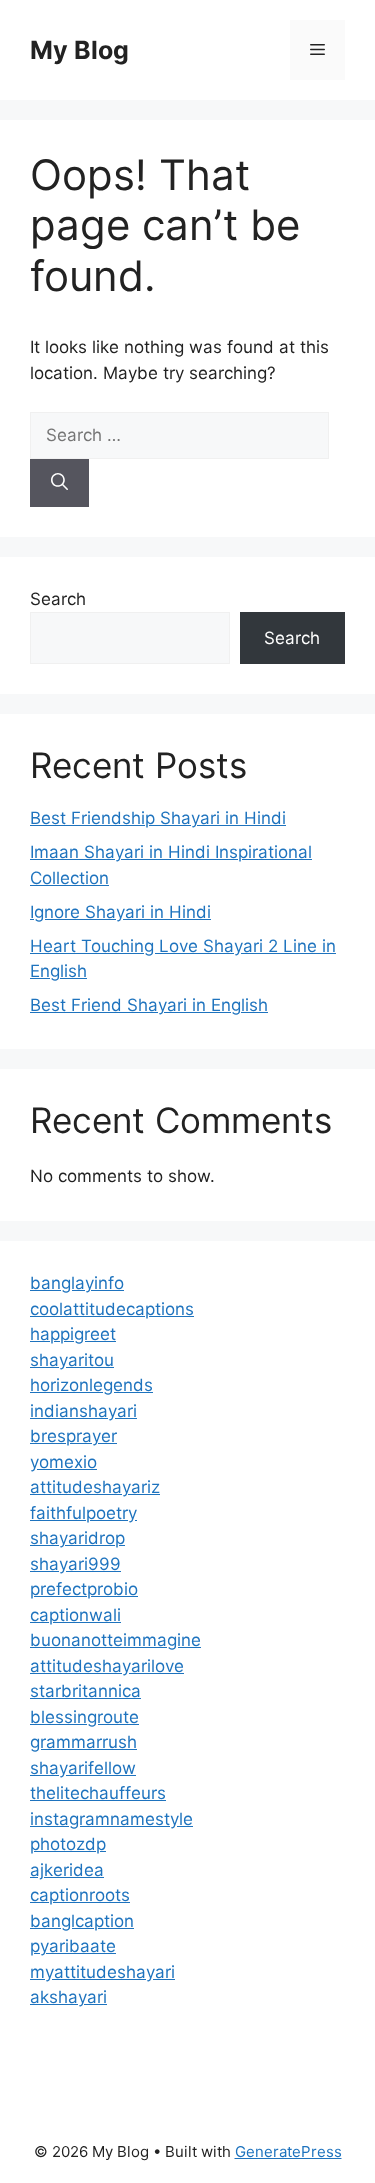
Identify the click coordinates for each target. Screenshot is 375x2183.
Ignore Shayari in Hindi (120, 912)
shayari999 (75, 1564)
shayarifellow (83, 1768)
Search (58, 599)
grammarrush (83, 1742)
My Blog (79, 50)
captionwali (75, 1615)
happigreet (73, 1334)
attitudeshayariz (95, 1487)
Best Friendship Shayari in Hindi (158, 818)
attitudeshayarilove (107, 1666)
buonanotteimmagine (115, 1640)
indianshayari (83, 1411)
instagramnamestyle (111, 1819)
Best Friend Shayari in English (149, 1005)
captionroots (80, 1895)
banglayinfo (77, 1283)
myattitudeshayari (102, 1972)
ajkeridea (67, 1870)
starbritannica (85, 1691)
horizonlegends (91, 1385)
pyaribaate (73, 1946)
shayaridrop (77, 1538)
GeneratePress (288, 2151)
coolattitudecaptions (112, 1309)
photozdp (68, 1844)
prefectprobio (84, 1589)
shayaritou (72, 1360)
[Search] (59, 483)
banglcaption (82, 1921)
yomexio (63, 1462)
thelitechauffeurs (98, 1793)
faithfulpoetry (83, 1513)
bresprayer (73, 1436)
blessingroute (84, 1717)
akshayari (68, 1997)
